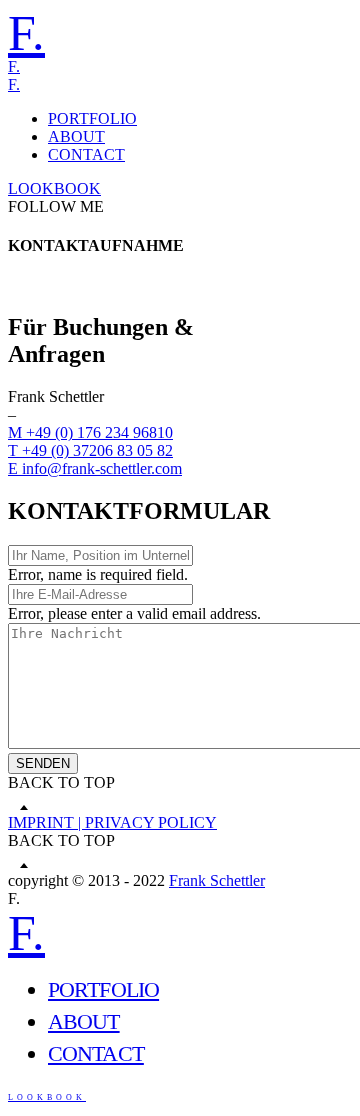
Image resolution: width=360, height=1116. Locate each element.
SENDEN (43, 763)
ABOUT (76, 136)
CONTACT (86, 154)
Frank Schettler (217, 880)
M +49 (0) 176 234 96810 (90, 432)
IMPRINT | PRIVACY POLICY (112, 822)
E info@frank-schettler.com (95, 468)
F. (26, 33)
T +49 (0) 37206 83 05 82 (90, 450)
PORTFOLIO (92, 118)
